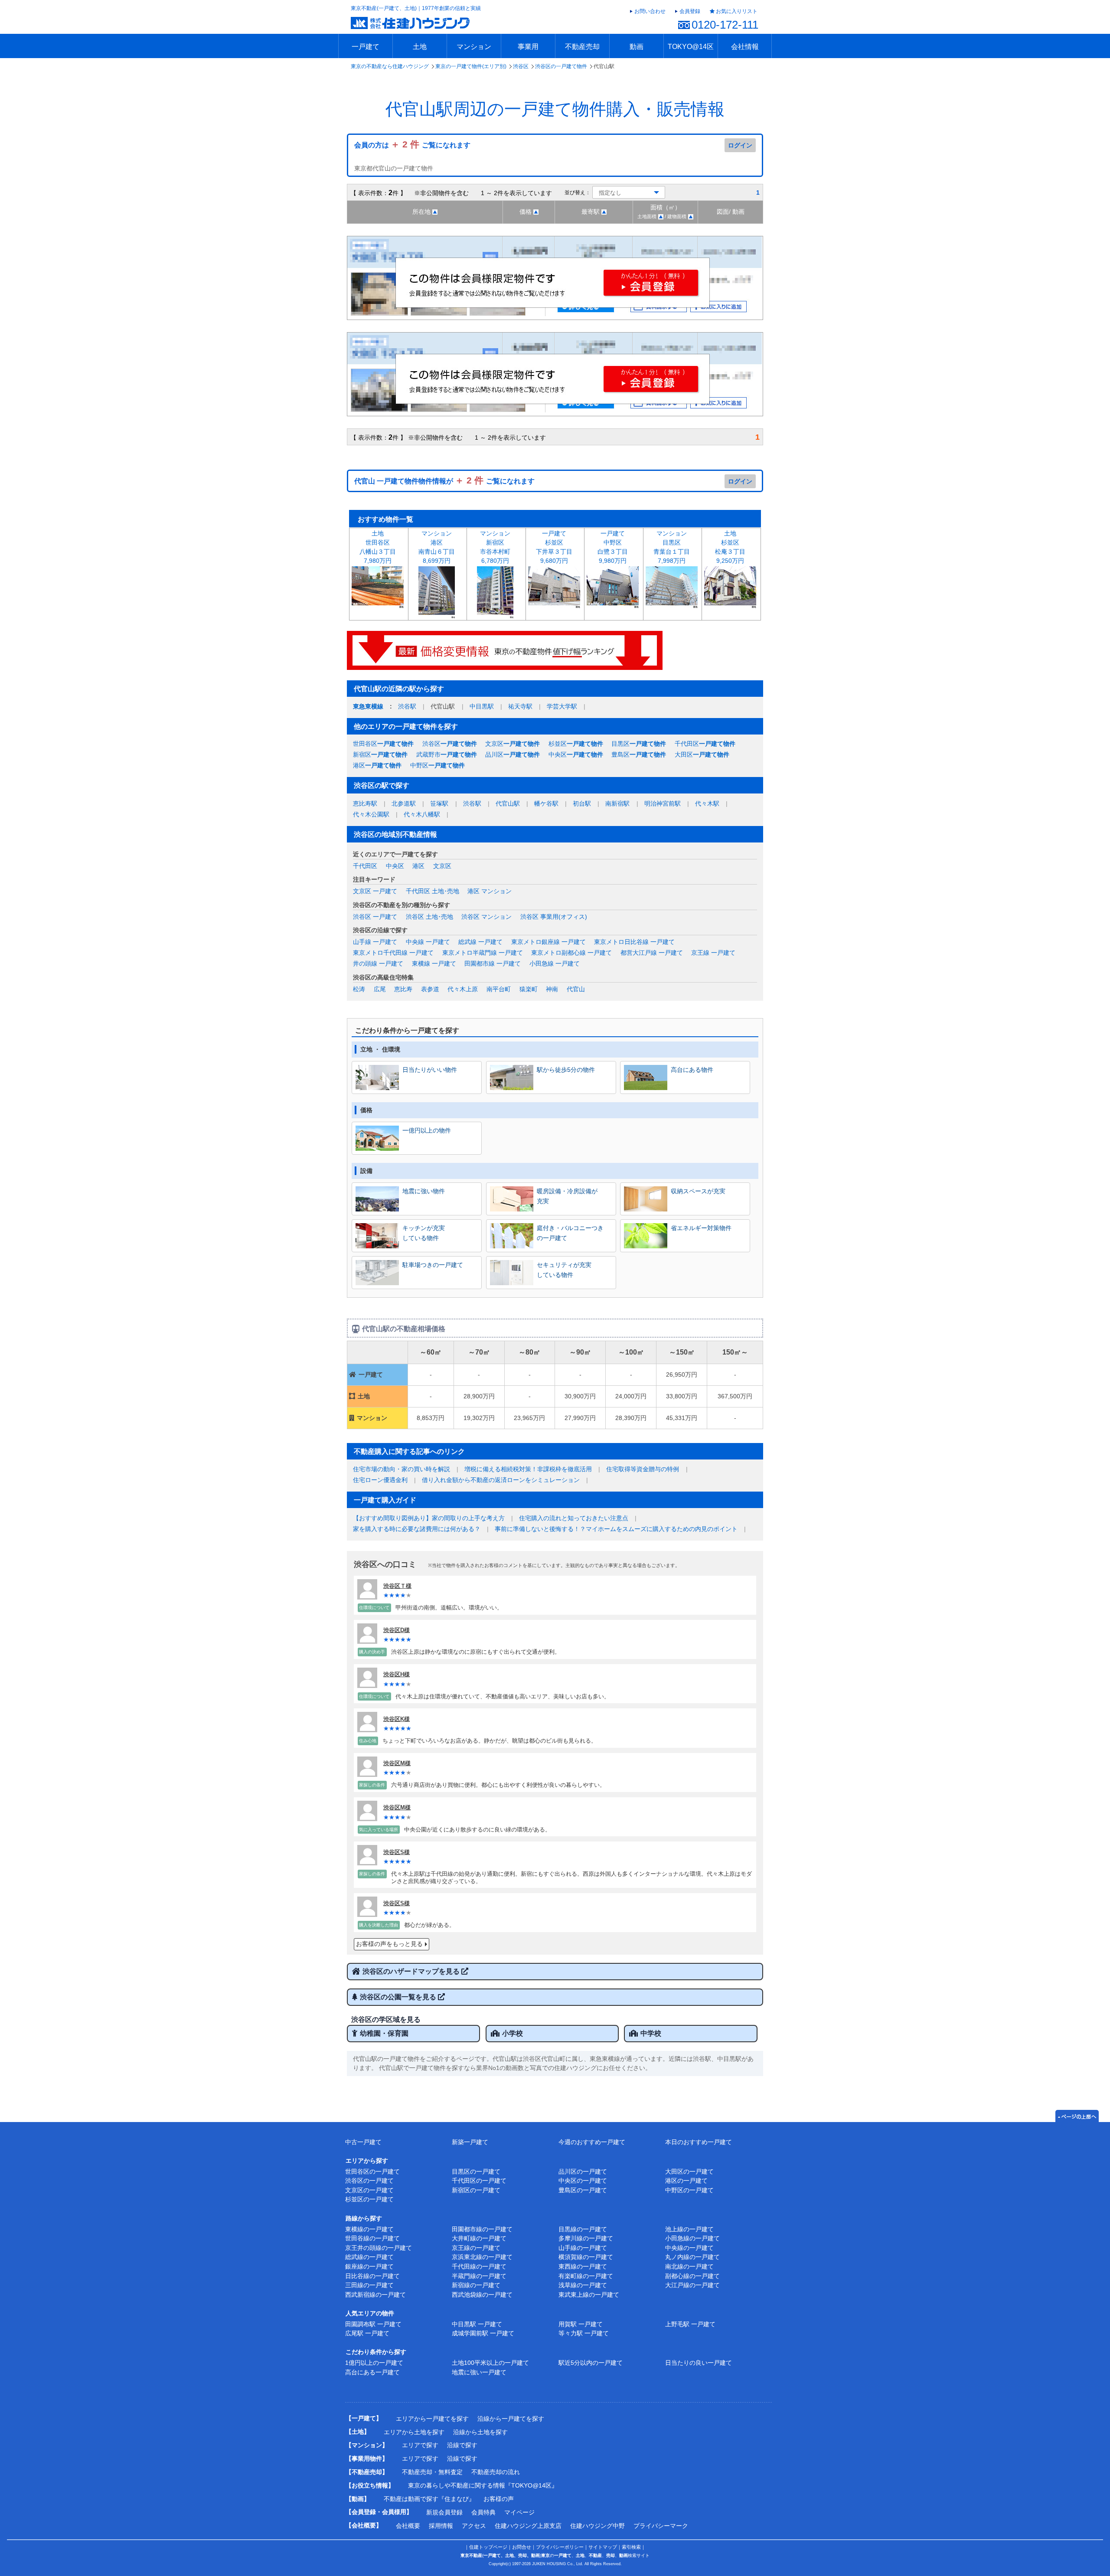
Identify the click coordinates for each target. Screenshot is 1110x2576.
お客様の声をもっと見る (389, 1944)
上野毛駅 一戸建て (690, 2324)
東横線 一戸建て (434, 963)
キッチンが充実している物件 (424, 1233)
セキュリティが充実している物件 (564, 1270)
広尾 (380, 989)
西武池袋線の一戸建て (482, 2295)
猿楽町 (529, 989)
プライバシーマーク (661, 2526)
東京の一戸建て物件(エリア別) (471, 66)
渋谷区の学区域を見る (386, 2019)
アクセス (474, 2526)
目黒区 (639, 744)
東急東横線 (368, 706)
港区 (377, 765)
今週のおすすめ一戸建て (592, 2142)
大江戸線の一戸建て (692, 2285)
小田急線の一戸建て (692, 2238)
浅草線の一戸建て (583, 2285)
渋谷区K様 (397, 1719)
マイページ (519, 2512)
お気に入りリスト (737, 11)
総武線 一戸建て (480, 942)
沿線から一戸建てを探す (511, 2419)
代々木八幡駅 (422, 814)
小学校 (513, 2033)
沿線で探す (462, 2445)
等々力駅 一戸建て (584, 2333)
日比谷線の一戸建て (372, 2276)
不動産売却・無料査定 (432, 2472)
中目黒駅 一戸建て (477, 2324)
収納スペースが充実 (698, 1191)
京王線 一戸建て (713, 953)
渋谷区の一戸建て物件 (561, 66)
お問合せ (522, 2547)
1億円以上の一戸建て (374, 2363)
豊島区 (639, 754)
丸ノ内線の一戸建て (692, 2257)
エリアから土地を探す (414, 2432)
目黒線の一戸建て (583, 2229)
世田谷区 (383, 744)
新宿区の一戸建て (476, 2190)
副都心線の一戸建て (692, 2276)
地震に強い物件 (424, 1191)
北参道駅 (404, 803)
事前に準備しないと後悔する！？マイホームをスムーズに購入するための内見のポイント (616, 1529)
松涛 (359, 989)
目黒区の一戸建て (476, 2171)
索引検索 (631, 2547)
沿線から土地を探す (480, 2432)
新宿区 (380, 754)
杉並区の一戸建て (369, 2199)
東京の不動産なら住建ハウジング (390, 66)
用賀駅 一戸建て (581, 2324)
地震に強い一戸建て (479, 2372)
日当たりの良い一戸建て (699, 2363)
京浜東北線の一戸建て (482, 2257)
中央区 (576, 754)
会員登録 (690, 11)
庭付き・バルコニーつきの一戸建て (570, 1233)
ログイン (740, 145)
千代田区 (705, 744)
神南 (552, 989)
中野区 (437, 765)
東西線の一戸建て (583, 2266)
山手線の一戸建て (583, 2248)
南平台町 (499, 989)
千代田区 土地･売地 (433, 891)
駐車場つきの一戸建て (433, 1265)
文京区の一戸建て (369, 2190)
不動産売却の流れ (496, 2472)
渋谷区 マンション (486, 917)
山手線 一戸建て (375, 942)
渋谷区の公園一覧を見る (399, 1997)
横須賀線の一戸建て (586, 2257)
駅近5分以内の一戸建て (591, 2363)
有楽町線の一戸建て (586, 2276)
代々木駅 (707, 803)
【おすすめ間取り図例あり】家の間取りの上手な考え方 (429, 1518)
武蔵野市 (447, 754)
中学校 (651, 2033)
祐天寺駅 (520, 706)
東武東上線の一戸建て (589, 2295)
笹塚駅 (439, 803)
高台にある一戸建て (372, 2372)
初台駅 (582, 803)
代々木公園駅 (371, 814)
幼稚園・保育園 (384, 2033)
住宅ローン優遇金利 (380, 1480)
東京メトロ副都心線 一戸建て (571, 953)
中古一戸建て (363, 2142)
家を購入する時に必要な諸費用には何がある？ (417, 1529)
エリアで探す (420, 2445)
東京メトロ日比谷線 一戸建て (634, 942)
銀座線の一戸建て (369, 2266)
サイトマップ (603, 2547)
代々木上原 (463, 989)
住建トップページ (488, 2547)
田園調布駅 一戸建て (373, 2324)
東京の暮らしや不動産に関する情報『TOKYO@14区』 (483, 2485)
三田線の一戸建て (369, 2285)
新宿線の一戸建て (476, 2285)
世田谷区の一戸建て (372, 2171)
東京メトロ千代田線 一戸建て (393, 953)
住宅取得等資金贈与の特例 (643, 1469)
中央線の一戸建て (689, 2248)
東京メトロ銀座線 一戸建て (548, 942)
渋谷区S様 (397, 1852)
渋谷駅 (407, 706)
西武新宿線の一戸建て (375, 2295)
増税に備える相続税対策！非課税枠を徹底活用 (528, 1469)
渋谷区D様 (397, 1630)
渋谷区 (521, 66)
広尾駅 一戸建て (367, 2333)
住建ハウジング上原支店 (528, 2526)
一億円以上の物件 (427, 1130)
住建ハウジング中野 (597, 2526)
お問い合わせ (650, 11)
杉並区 (576, 744)
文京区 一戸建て (375, 891)
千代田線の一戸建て (479, 2266)
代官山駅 (508, 803)
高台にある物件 (692, 1070)
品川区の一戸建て (583, 2171)
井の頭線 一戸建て (378, 963)
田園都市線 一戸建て (493, 963)
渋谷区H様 (397, 1674)
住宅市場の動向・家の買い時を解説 (402, 1469)
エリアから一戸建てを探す (432, 2419)
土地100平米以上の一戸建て (490, 2363)
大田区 (702, 754)
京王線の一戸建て (476, 2248)
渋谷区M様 (397, 1763)
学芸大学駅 (562, 706)
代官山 (576, 989)
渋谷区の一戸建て (369, 2181)
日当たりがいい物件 (430, 1070)
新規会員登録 (444, 2512)
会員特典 (483, 2512)
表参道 (430, 989)
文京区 (513, 744)
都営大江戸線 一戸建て (652, 953)
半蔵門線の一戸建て (479, 2276)
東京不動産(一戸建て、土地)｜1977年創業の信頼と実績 (416, 8)
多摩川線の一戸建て (586, 2238)
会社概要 (408, 2526)
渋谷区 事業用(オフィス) (554, 917)
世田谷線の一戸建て (372, 2238)
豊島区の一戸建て (583, 2190)
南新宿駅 (617, 803)
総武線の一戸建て (369, 2257)
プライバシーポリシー (560, 2547)
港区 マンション (490, 891)
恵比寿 (403, 989)
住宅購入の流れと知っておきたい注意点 (574, 1518)
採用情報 (441, 2526)
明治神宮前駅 (663, 803)
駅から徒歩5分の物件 (566, 1070)
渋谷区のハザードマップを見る (412, 1971)
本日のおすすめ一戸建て (699, 2142)
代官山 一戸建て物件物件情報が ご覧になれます (444, 481)
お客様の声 (499, 2499)
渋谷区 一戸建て (375, 917)
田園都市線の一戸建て (482, 2229)
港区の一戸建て (686, 2181)
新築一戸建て (470, 2142)
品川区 (513, 754)
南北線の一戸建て (689, 2266)
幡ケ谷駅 (546, 803)
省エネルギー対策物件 (701, 1228)
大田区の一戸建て (689, 2171)
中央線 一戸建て (428, 942)
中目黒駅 (482, 706)
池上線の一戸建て (689, 2229)
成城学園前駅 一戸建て (483, 2333)
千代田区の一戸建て (479, 2181)
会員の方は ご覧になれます (412, 145)
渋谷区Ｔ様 (397, 1586)
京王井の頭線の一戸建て (379, 2248)
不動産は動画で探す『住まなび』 (429, 2499)
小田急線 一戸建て (555, 963)
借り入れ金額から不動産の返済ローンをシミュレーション (501, 1480)
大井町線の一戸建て (479, 2238)
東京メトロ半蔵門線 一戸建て (483, 953)
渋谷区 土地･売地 (429, 917)
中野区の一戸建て (689, 2190)
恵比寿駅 (365, 803)
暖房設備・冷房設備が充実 (567, 1196)
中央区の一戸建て (583, 2181)
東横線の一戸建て (369, 2229)
